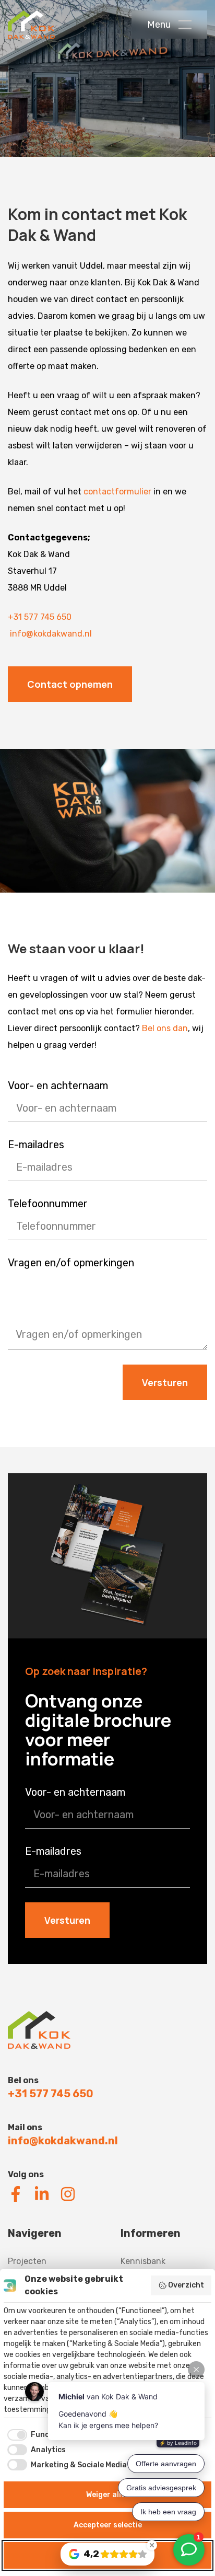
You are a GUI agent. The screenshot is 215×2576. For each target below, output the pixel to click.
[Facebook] (16, 2194)
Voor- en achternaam (58, 1085)
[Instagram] (68, 2194)
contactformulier (117, 492)
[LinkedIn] (42, 2194)
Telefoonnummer (48, 1204)
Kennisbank (143, 2261)
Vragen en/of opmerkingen (71, 1263)
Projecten (27, 2261)
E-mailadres (36, 1145)
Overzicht (186, 2285)
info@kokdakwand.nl (51, 634)
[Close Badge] (152, 2545)
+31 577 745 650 (40, 617)
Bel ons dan (165, 1028)
